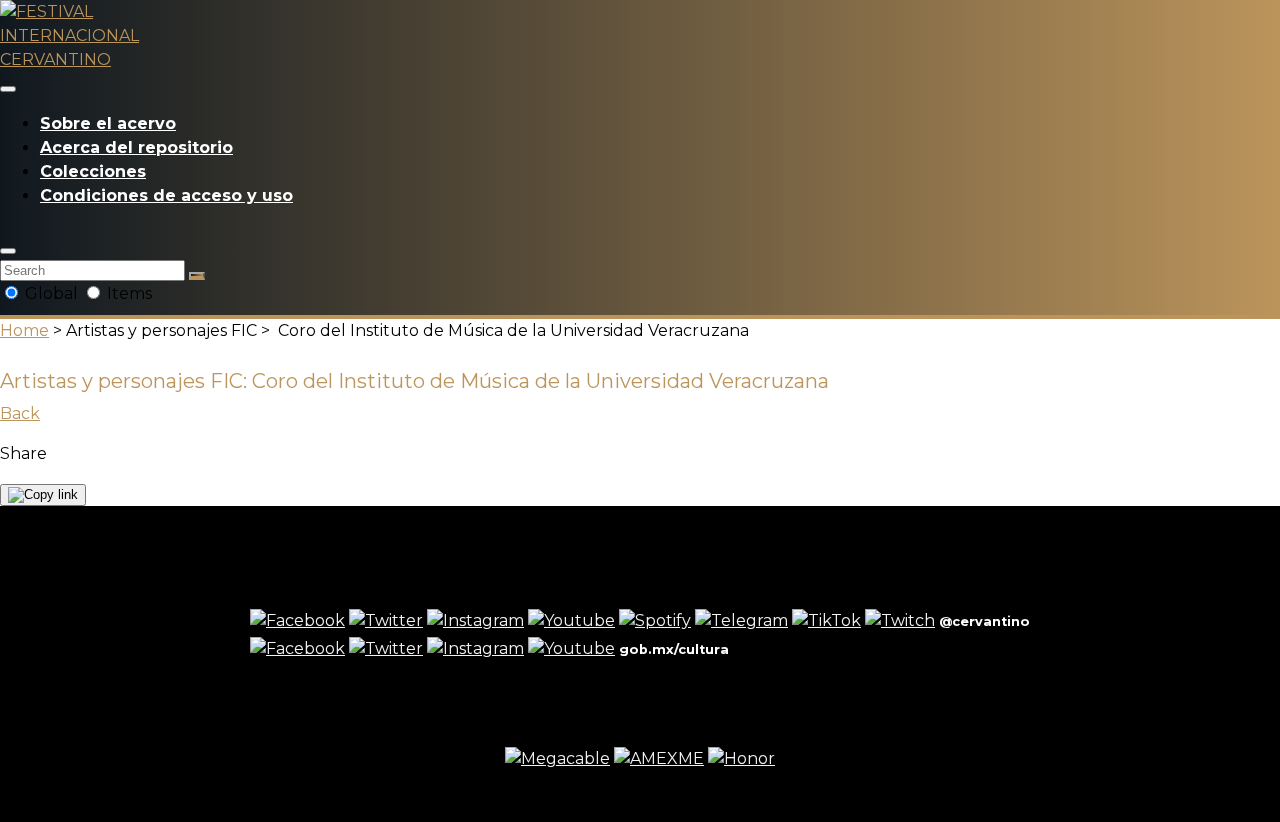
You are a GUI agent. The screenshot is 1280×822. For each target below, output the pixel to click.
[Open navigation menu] (8, 89)
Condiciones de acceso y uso (166, 195)
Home (24, 330)
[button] (8, 251)
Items (127, 293)
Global (51, 293)
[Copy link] (43, 495)
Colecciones (93, 171)
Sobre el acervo (108, 123)
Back (20, 413)
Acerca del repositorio (136, 147)
